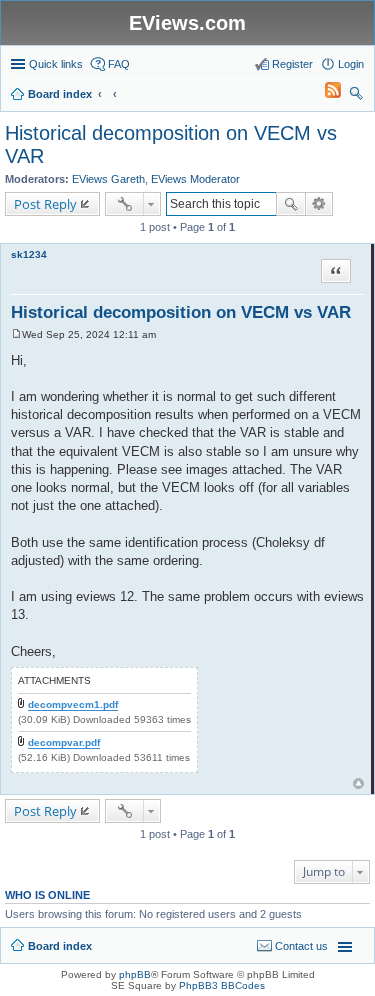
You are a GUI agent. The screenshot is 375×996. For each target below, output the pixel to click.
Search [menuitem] (356, 96)
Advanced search (319, 204)
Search (291, 204)
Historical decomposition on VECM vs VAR (181, 312)
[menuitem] (324, 94)
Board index (60, 946)
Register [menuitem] (292, 64)
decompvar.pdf (64, 742)
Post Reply (45, 204)
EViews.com (187, 23)
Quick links (56, 64)
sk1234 (29, 254)
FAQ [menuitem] (119, 64)
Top (358, 783)
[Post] (16, 334)
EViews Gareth (108, 179)
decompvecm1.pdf (73, 704)
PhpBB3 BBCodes (222, 985)
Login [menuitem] (351, 64)
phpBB (135, 974)
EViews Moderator (195, 179)
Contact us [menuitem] (301, 946)
